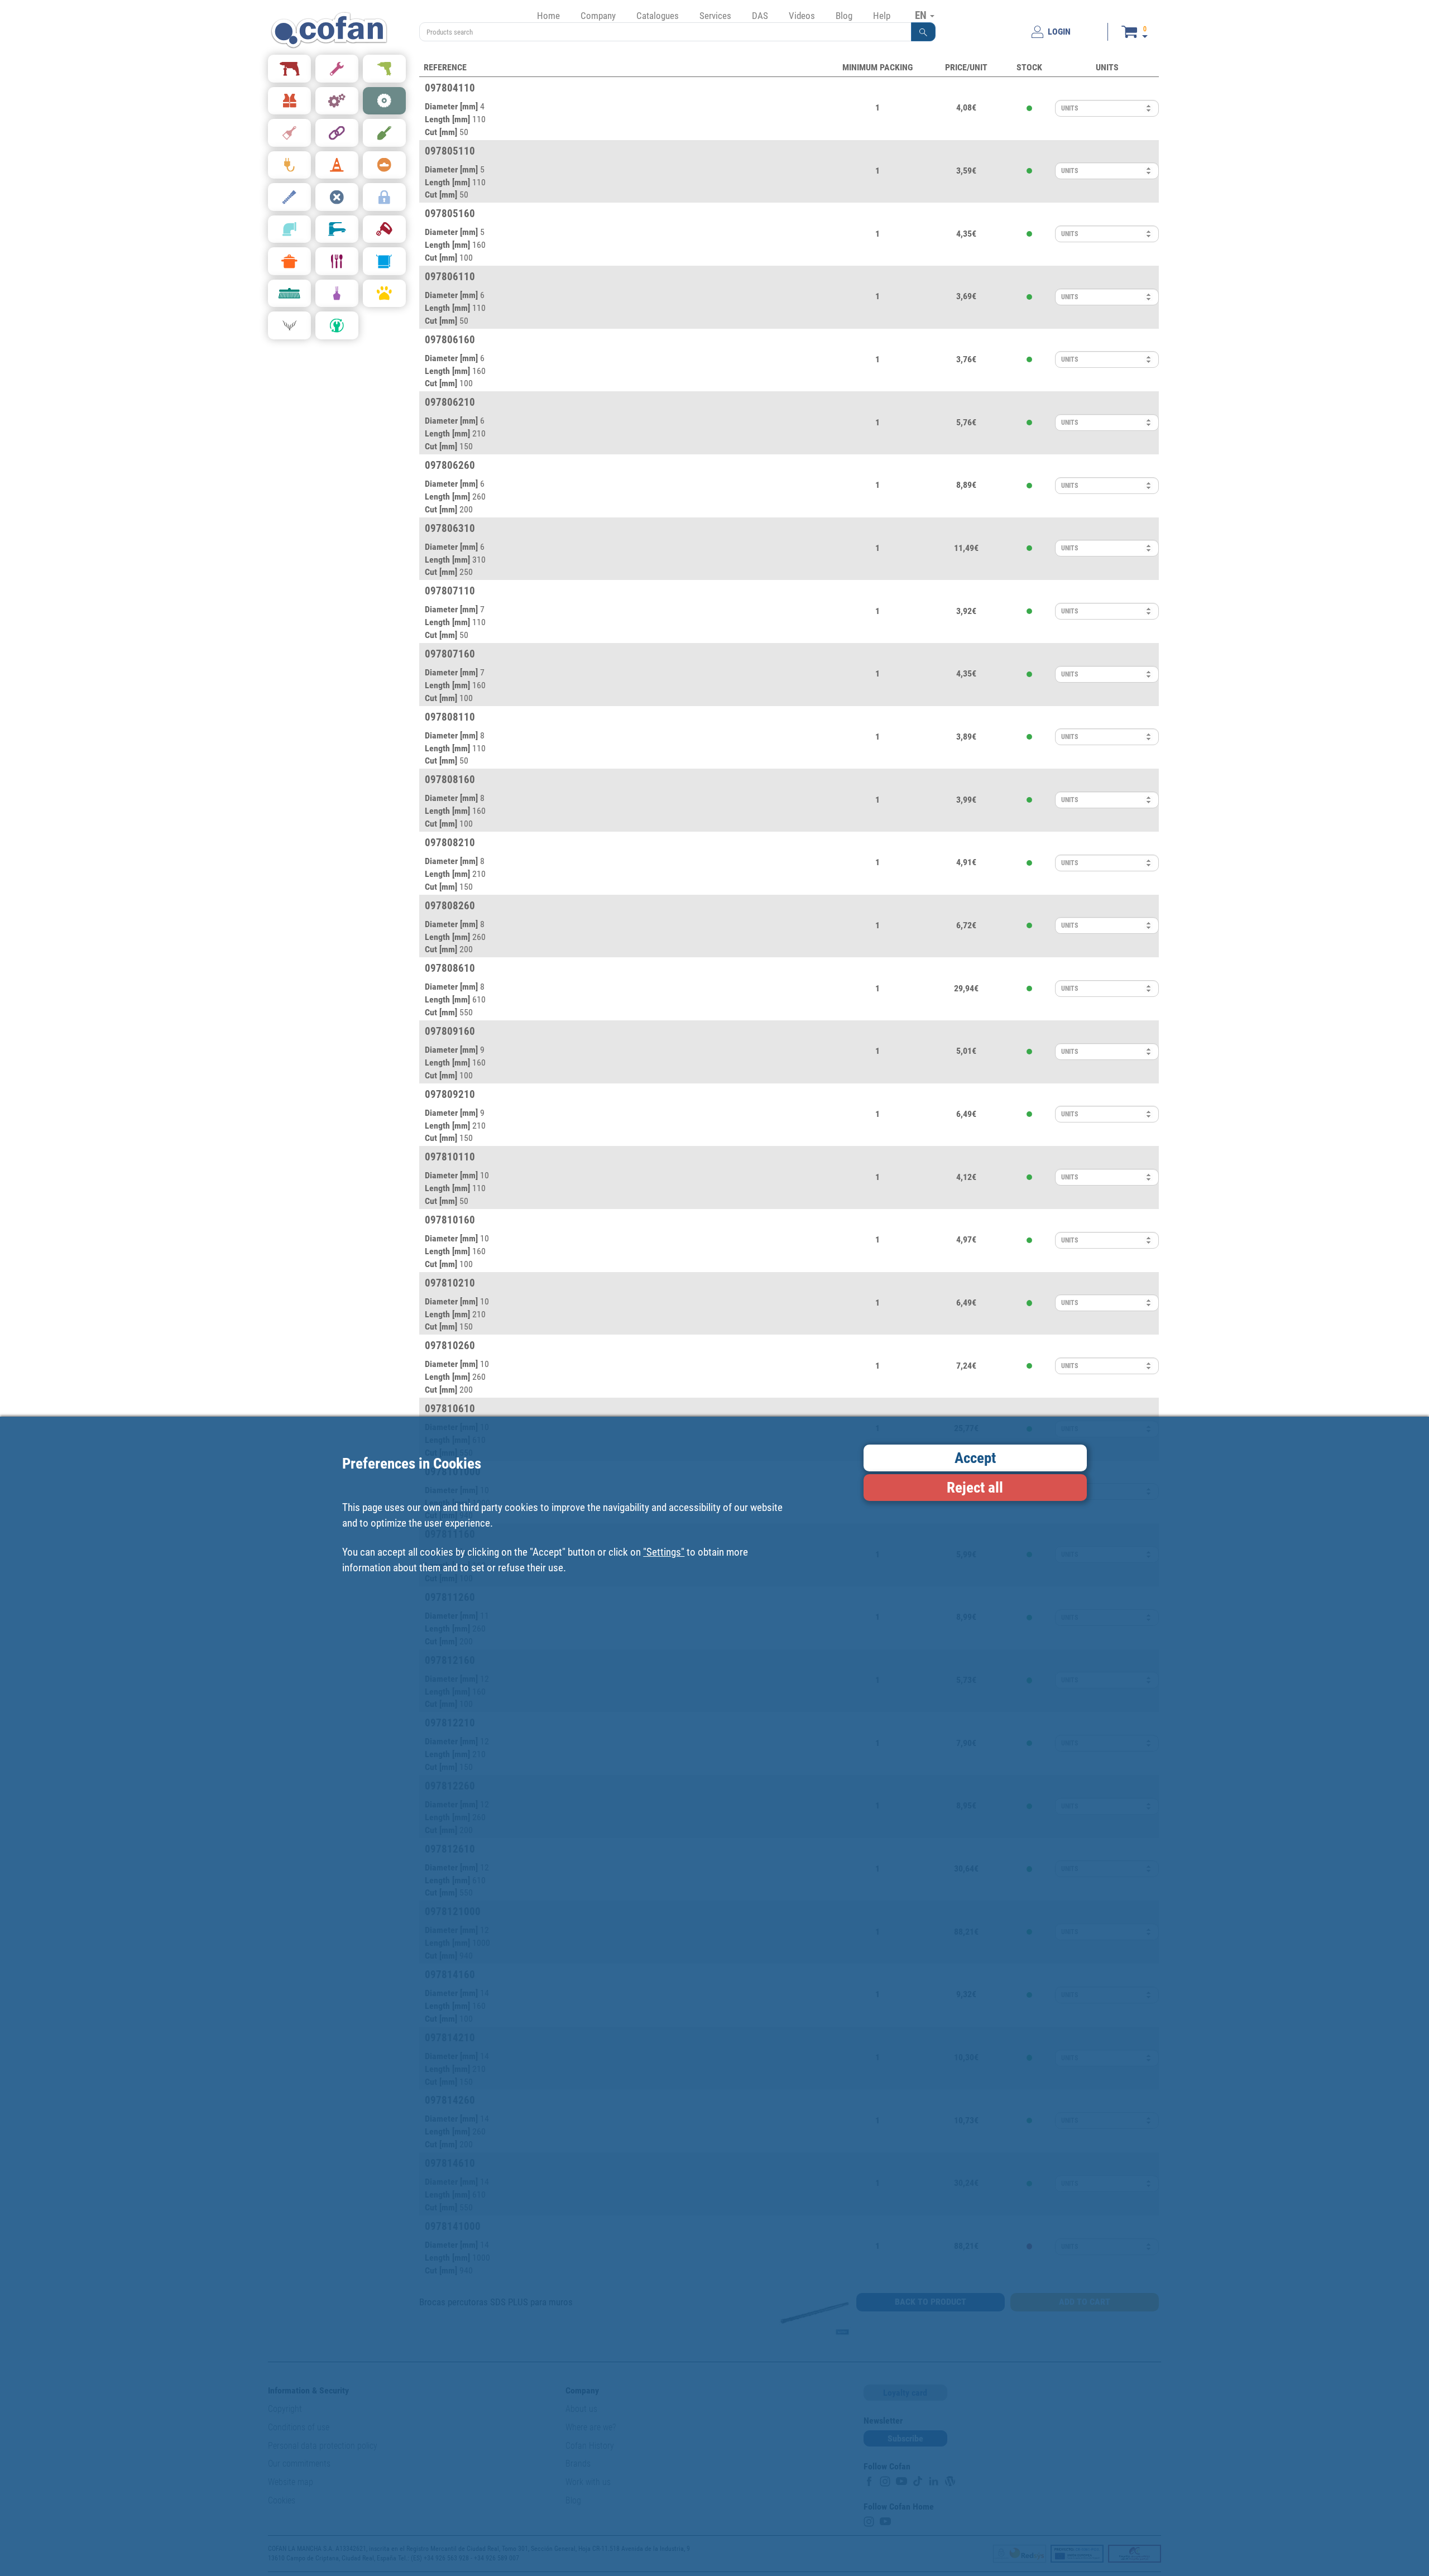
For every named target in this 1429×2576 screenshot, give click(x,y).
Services (715, 16)
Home (548, 16)
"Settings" (664, 1552)
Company (598, 16)
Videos (802, 16)
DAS (760, 16)
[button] (923, 32)
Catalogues (658, 16)
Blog (844, 16)
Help (882, 16)
